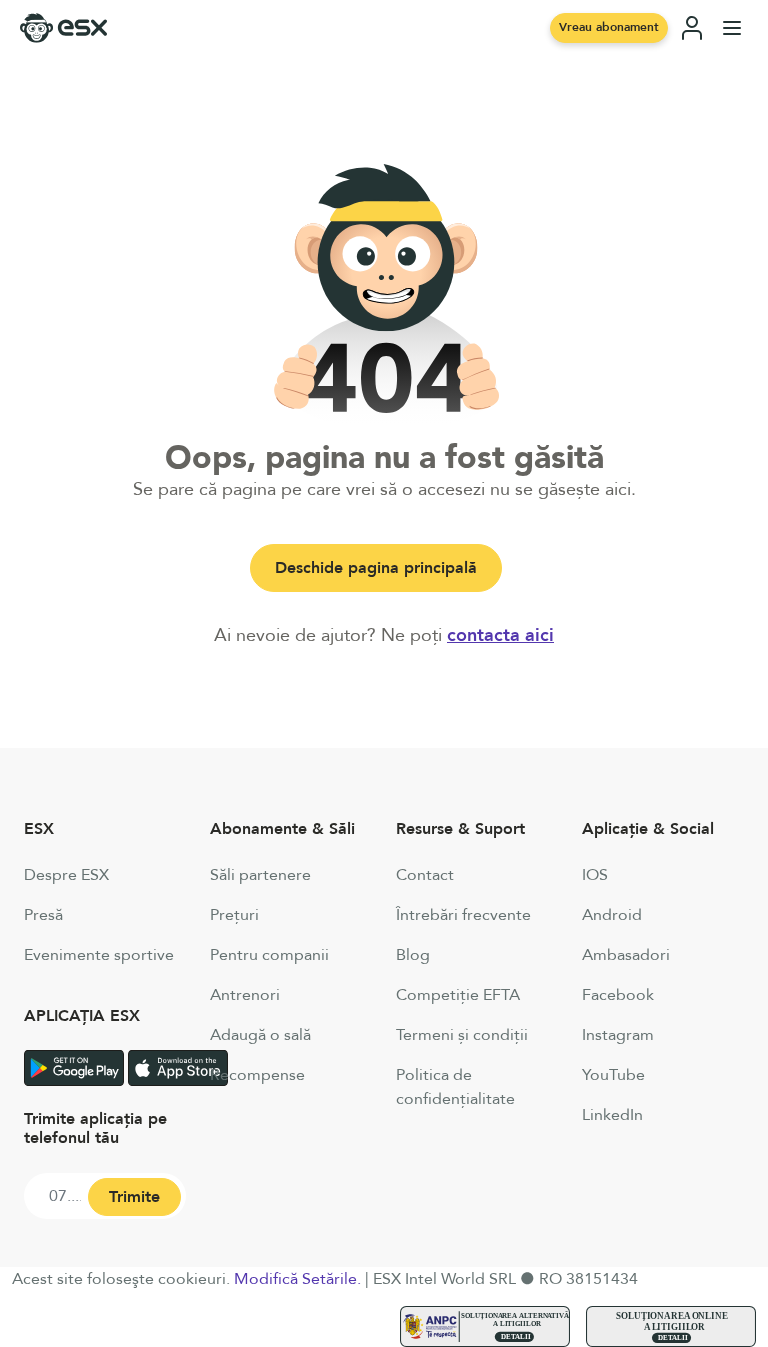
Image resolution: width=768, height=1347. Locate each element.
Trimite (134, 1197)
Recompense (257, 1075)
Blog (413, 955)
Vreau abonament (609, 27)
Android (612, 915)
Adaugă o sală (260, 1035)
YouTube (613, 1075)
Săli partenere (260, 875)
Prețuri (234, 915)
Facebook (618, 995)
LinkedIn (612, 1115)
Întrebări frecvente (463, 915)
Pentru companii (269, 955)
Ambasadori (626, 955)
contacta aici (500, 635)
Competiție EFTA (458, 995)
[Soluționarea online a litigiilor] (671, 1326)
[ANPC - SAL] (485, 1326)
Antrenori (245, 995)
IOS (595, 875)
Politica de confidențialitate (455, 1087)
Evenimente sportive (99, 955)
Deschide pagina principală (376, 568)
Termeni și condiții (462, 1035)
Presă (43, 915)
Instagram (618, 1035)
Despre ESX (66, 875)
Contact (425, 875)
